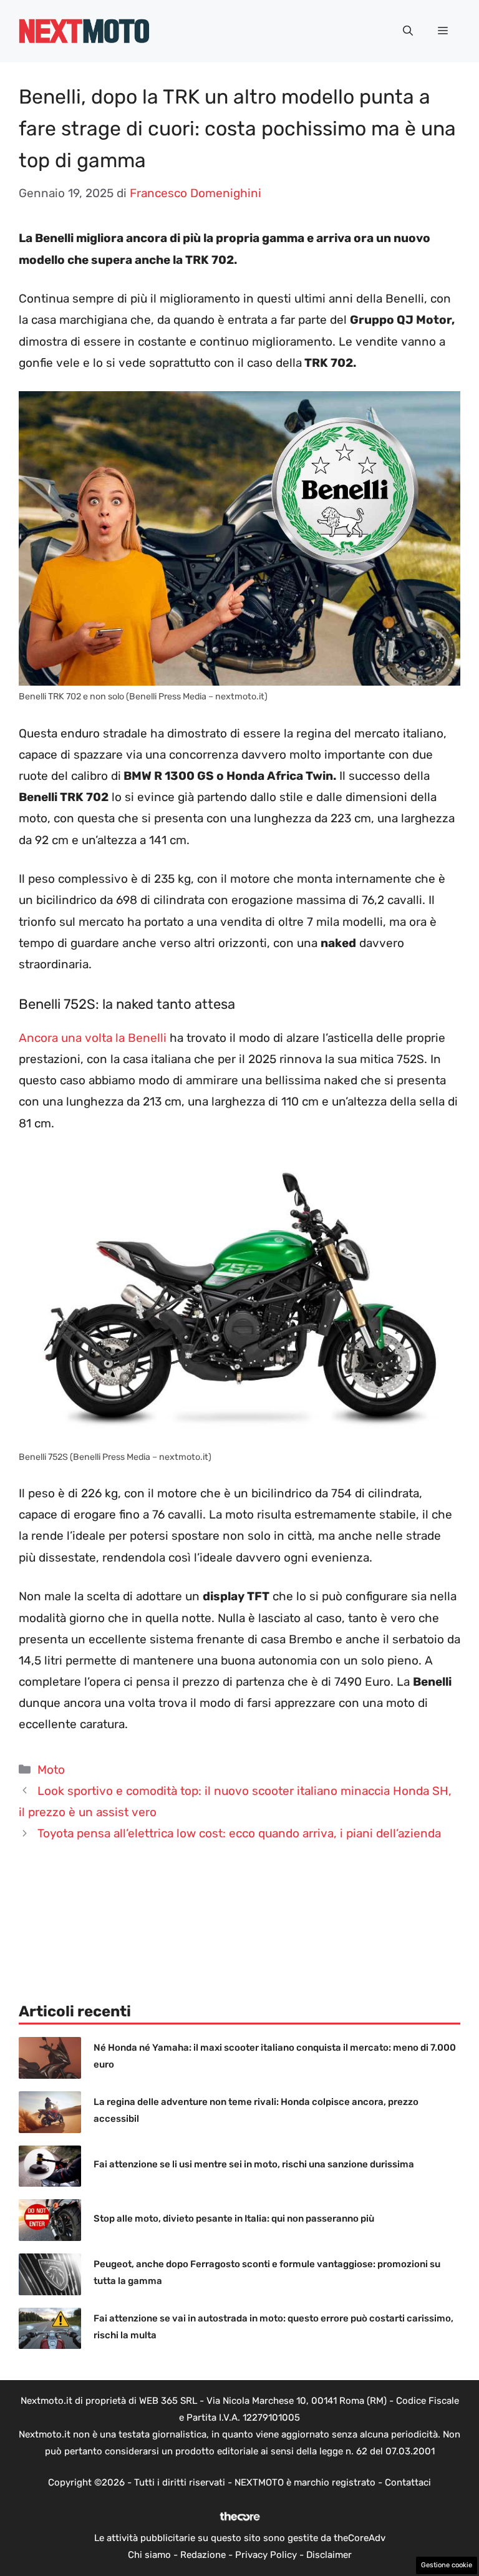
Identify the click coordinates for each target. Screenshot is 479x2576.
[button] (408, 31)
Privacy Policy (266, 2555)
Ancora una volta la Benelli (93, 1038)
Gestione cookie (447, 2565)
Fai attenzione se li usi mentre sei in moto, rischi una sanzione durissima (254, 2164)
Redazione (203, 2555)
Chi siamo (149, 2555)
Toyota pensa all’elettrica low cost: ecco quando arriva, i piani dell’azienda (239, 1833)
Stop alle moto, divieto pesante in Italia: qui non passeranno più (234, 2219)
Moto (51, 1770)
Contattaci (408, 2482)
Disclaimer (329, 2555)
